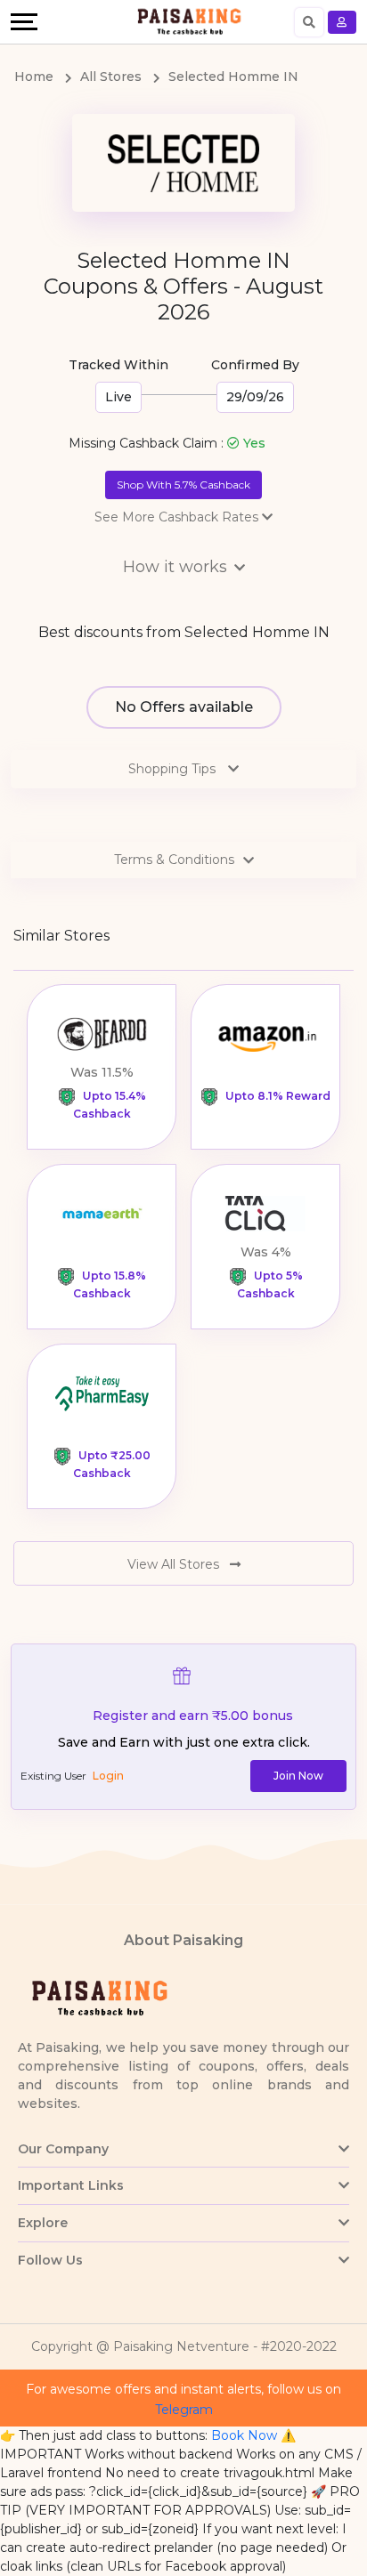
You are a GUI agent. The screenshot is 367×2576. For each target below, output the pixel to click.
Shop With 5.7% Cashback (183, 485)
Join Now (298, 1776)
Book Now (244, 2435)
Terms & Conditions (174, 860)
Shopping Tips (174, 769)
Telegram (184, 2410)
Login (108, 1776)
